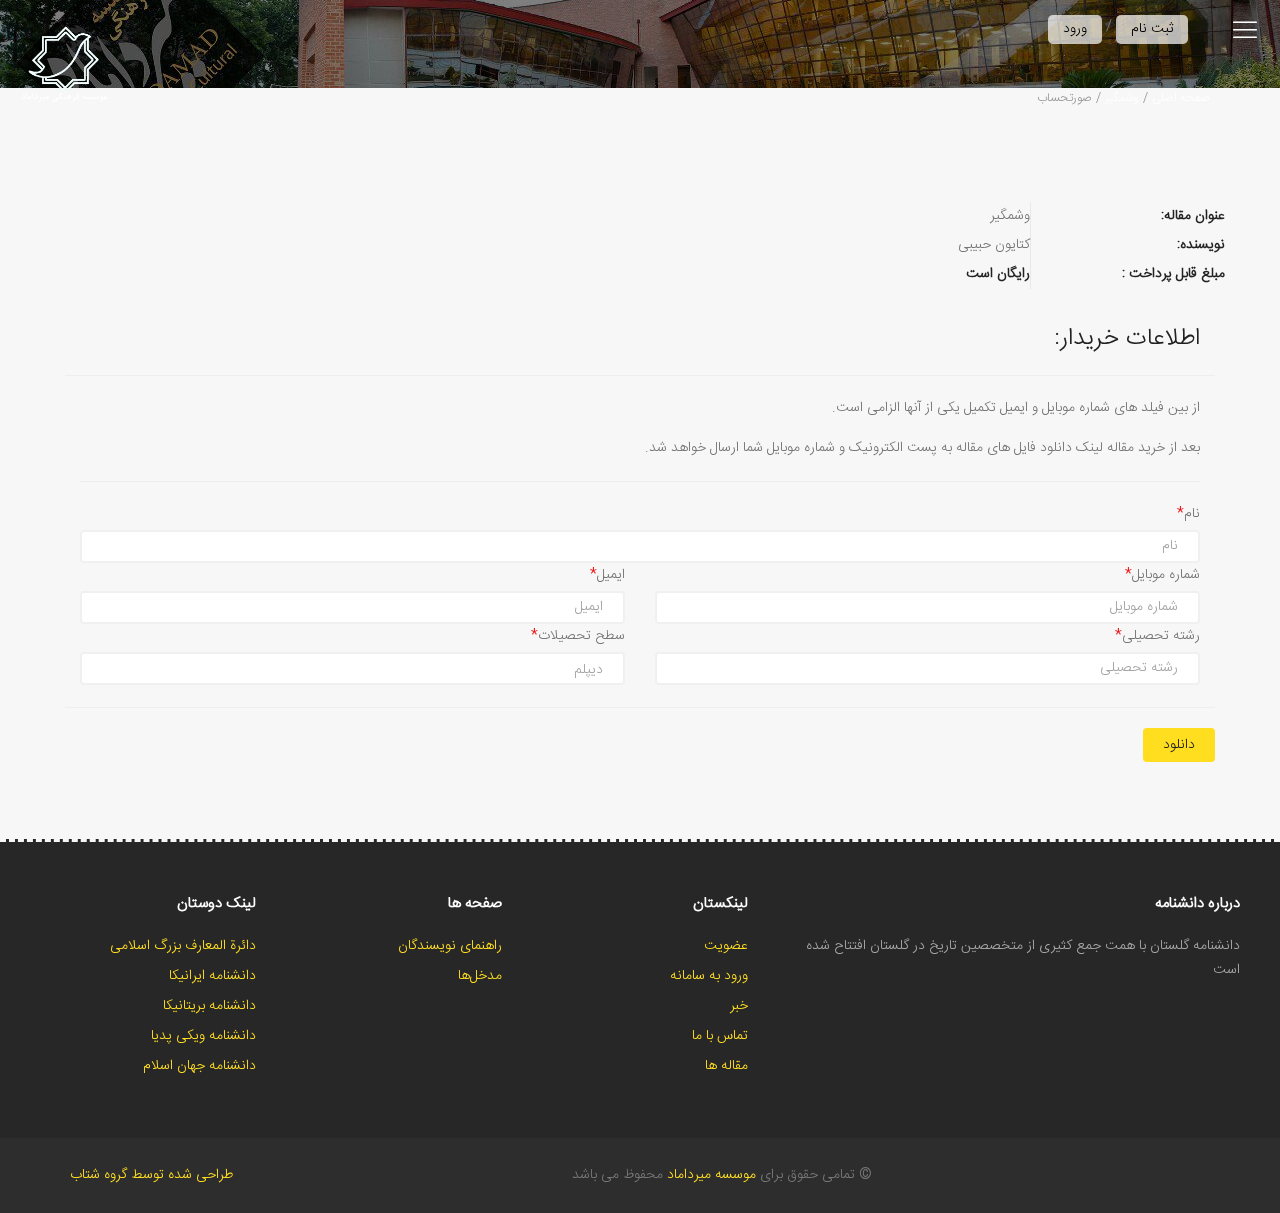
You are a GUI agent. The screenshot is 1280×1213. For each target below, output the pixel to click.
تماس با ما (720, 1036)
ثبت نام (1152, 29)
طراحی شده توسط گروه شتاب (151, 1175)
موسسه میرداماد (711, 1175)
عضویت (726, 946)
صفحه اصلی (1181, 98)
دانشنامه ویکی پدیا (203, 1036)
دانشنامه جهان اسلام (199, 1066)
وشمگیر (1122, 98)
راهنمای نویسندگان (450, 946)
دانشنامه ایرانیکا (212, 976)
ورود (1075, 29)
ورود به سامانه (709, 976)
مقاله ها (726, 1066)
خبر (739, 1006)
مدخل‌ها (480, 976)
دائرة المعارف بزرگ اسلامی (183, 946)
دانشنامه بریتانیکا (209, 1006)
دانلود (1179, 745)
